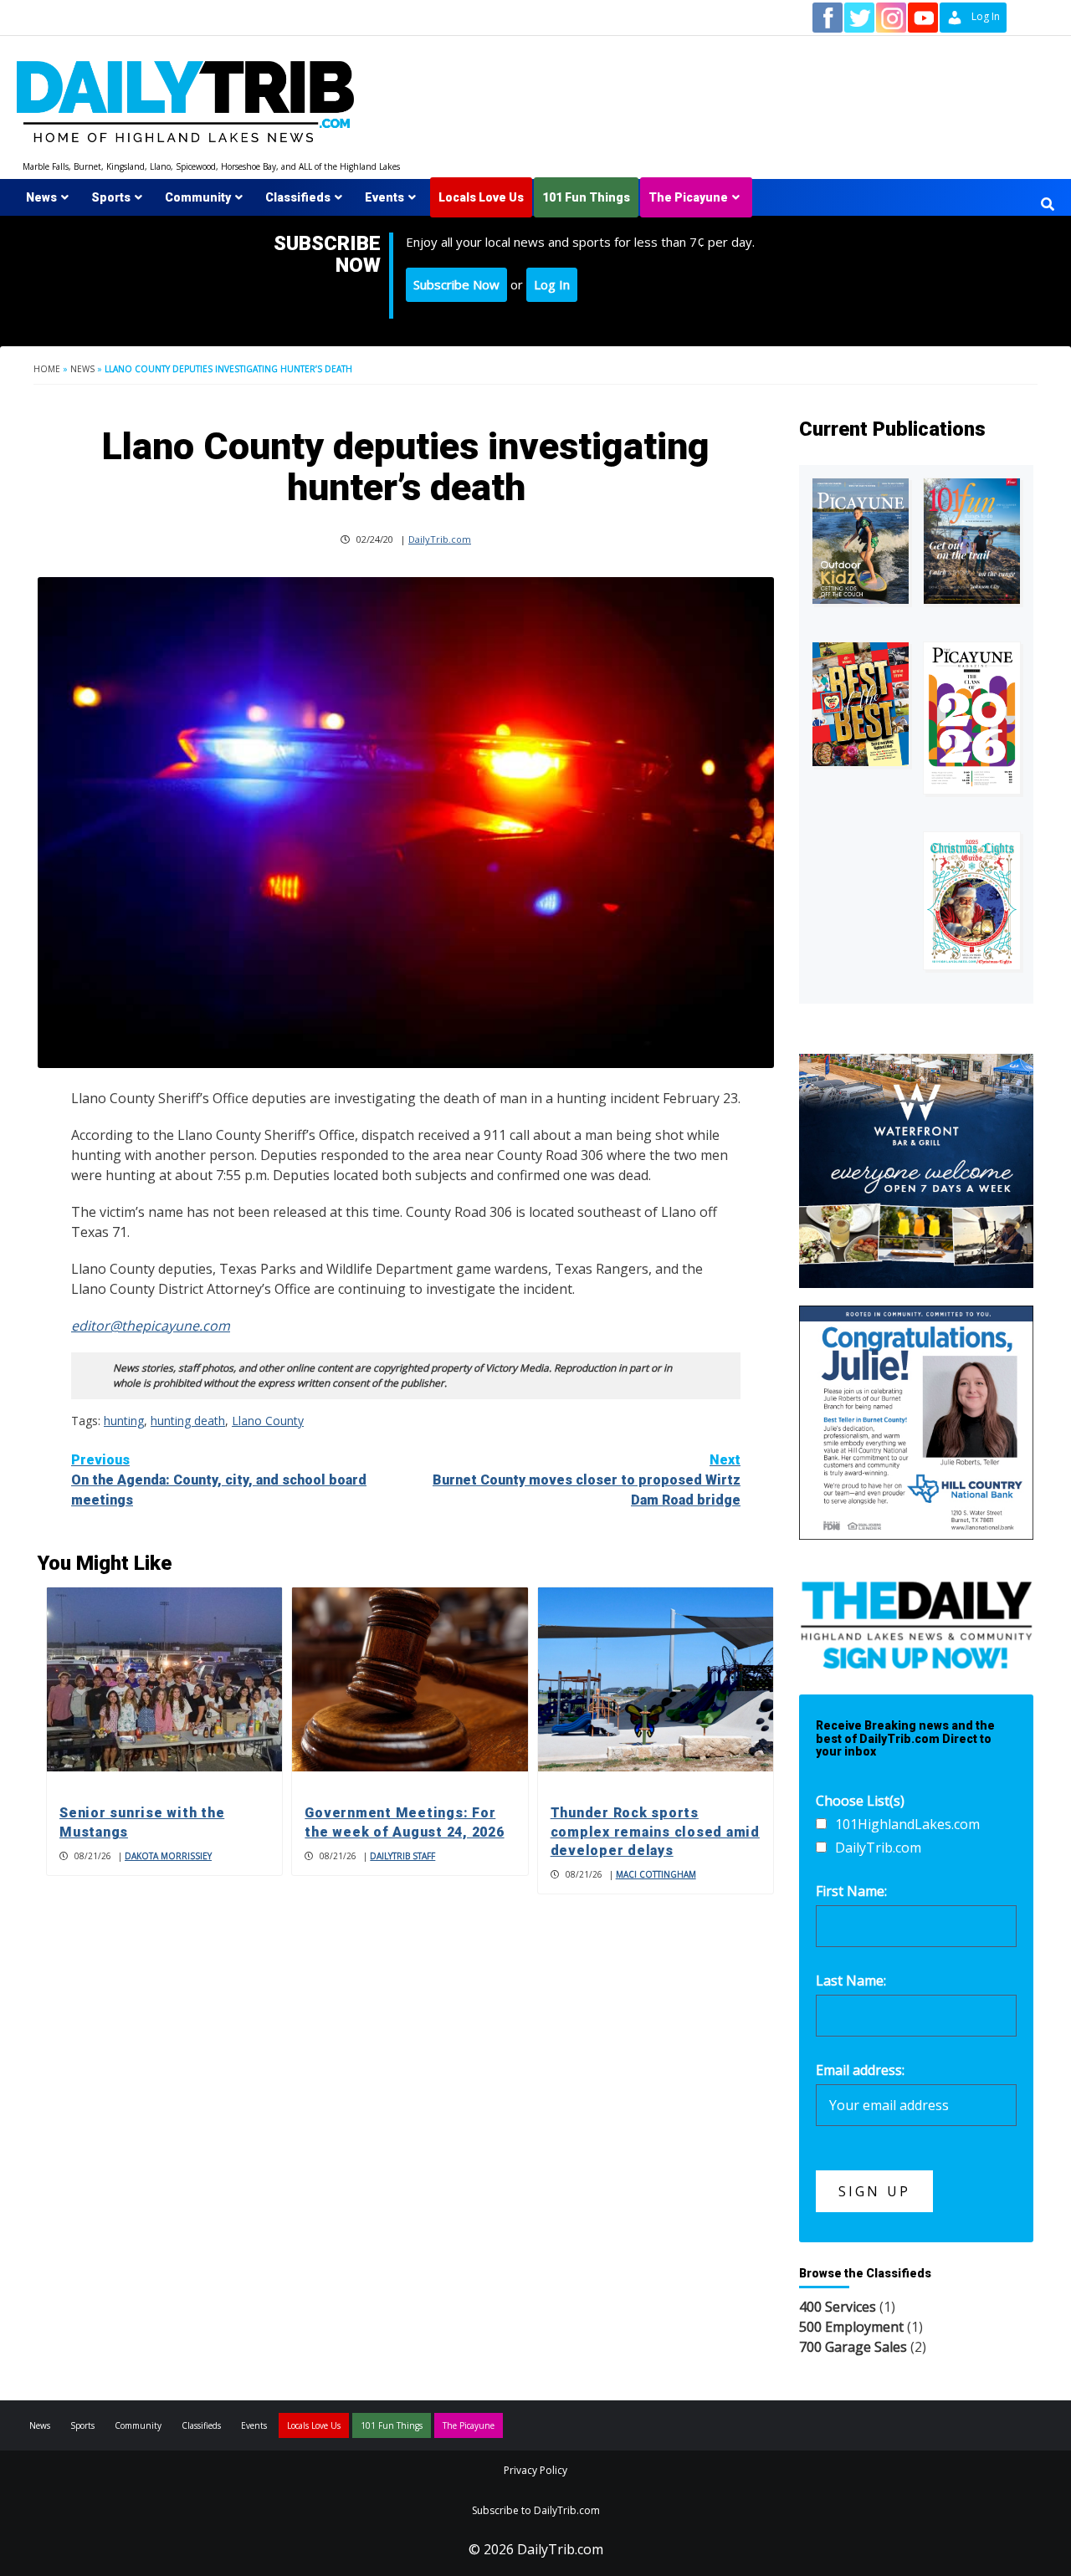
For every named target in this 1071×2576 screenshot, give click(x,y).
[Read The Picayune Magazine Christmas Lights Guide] (972, 901)
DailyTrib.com (440, 539)
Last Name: (851, 1981)
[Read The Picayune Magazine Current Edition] (861, 541)
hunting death (188, 1421)
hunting (124, 1421)
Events (384, 197)
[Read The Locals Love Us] (861, 704)
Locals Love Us (481, 197)
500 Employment (851, 2327)
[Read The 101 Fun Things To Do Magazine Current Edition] (972, 541)
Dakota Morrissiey (168, 1856)
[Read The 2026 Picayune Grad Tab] (972, 718)
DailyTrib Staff (402, 1856)
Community (198, 197)
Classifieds (298, 197)
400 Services (838, 2307)
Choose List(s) (860, 1801)
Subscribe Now (456, 284)
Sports (111, 197)
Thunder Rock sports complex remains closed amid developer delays (655, 1832)
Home (47, 369)
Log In (552, 284)
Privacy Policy (535, 2470)
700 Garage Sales (853, 2347)
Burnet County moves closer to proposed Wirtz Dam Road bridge (587, 1480)
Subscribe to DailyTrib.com (536, 2510)
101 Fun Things (586, 197)
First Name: (851, 1891)
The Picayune (688, 197)
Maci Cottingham (656, 1874)
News (41, 197)
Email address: (860, 2070)
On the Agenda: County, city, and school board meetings (219, 1480)
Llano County (268, 1421)
